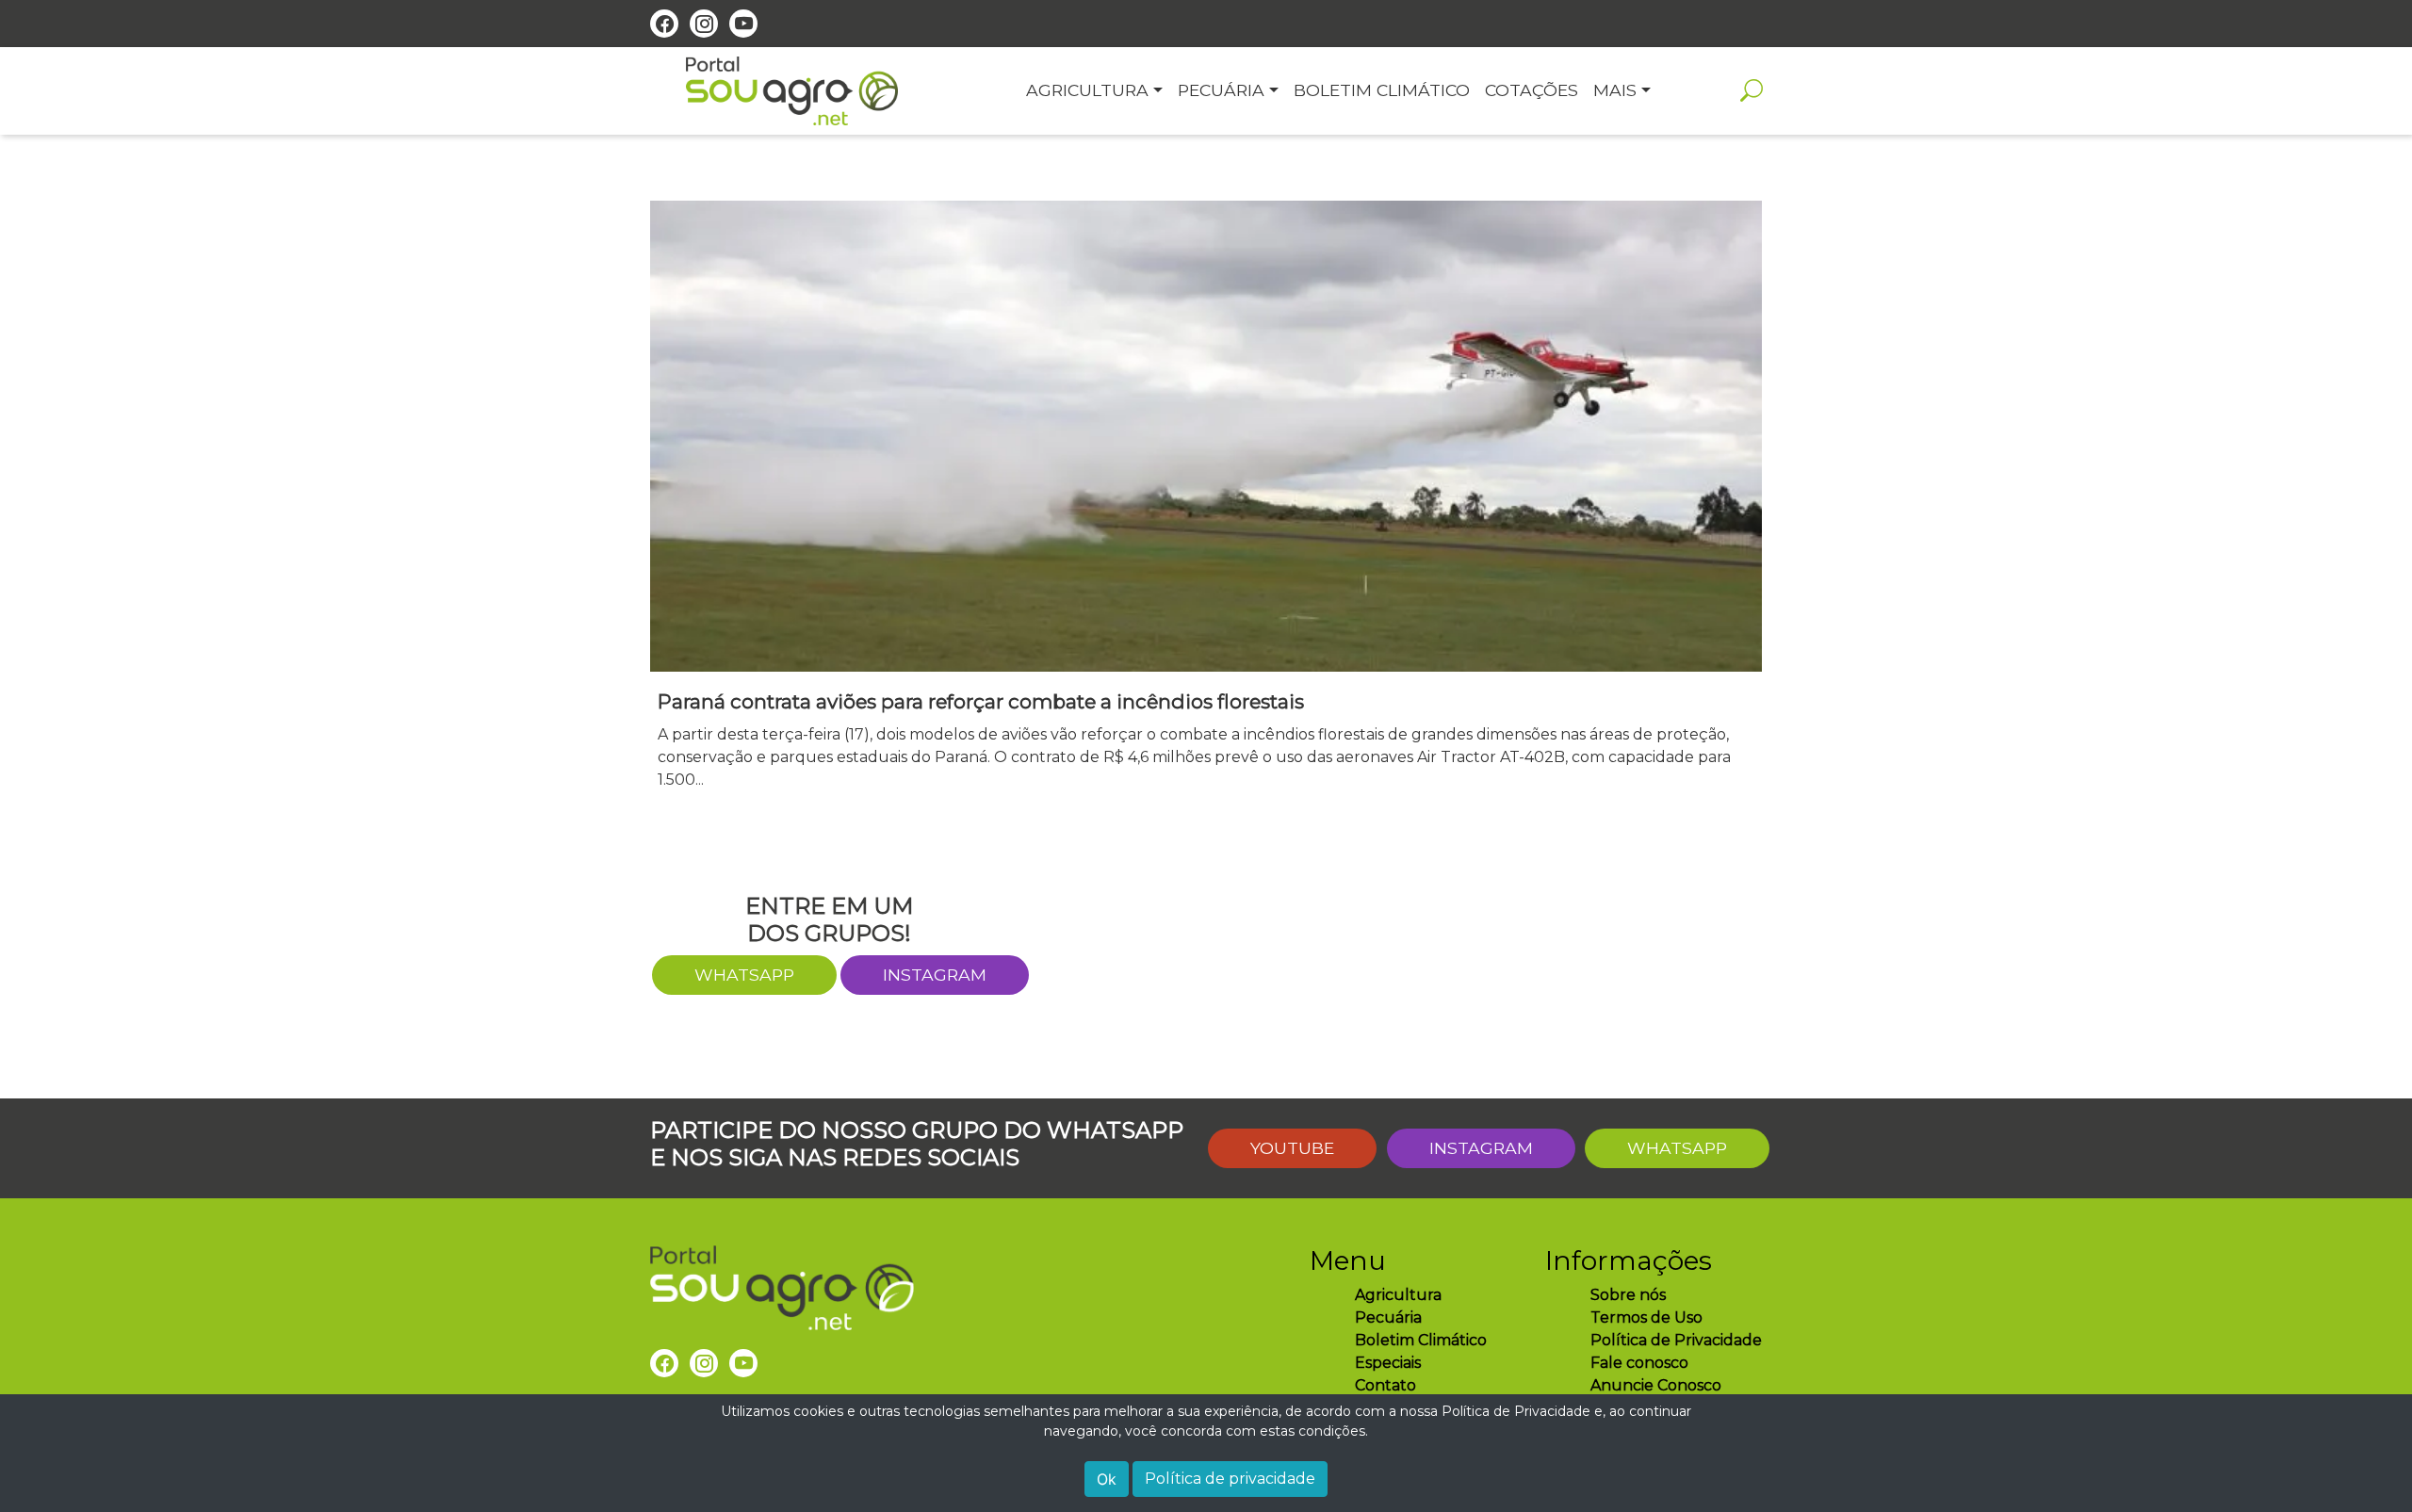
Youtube (1292, 1148)
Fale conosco (1639, 1363)
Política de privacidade (1230, 1479)
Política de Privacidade (1676, 1340)
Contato (1385, 1385)
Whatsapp (1677, 1148)
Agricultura (1398, 1295)
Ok (1107, 1479)
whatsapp (744, 975)
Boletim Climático (1421, 1340)
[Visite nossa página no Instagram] (704, 24)
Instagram (935, 975)
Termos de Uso (1646, 1317)
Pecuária (1388, 1317)
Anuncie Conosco (1656, 1385)
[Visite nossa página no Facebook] (664, 24)
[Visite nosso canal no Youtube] (743, 24)
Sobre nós (1628, 1295)
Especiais (1388, 1363)
